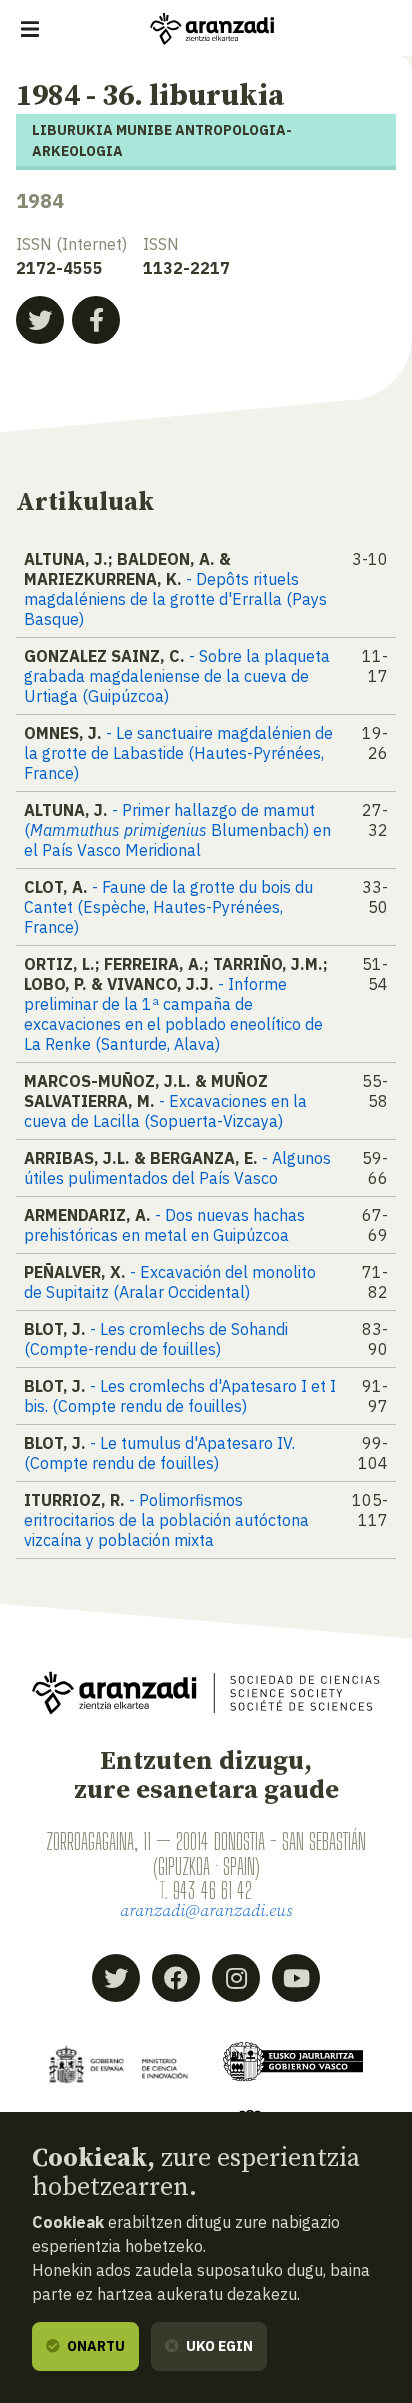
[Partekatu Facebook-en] (96, 320)
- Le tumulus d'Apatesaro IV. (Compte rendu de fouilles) (159, 1453)
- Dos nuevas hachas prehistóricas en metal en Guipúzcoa (164, 1225)
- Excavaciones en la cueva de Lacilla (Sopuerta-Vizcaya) (165, 1111)
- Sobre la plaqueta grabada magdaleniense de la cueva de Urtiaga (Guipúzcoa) (177, 676)
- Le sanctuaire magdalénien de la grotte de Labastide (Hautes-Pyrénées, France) (178, 753)
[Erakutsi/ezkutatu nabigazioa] (30, 29)
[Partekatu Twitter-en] (40, 320)
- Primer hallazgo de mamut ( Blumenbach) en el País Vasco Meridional (177, 830)
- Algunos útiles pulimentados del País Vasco (177, 1168)
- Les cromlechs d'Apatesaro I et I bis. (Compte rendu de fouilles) (180, 1396)
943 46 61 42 (212, 1890)
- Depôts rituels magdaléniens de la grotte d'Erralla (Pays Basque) (175, 599)
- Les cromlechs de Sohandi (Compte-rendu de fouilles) (156, 1339)
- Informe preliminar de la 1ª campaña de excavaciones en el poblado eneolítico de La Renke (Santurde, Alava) (173, 1014)
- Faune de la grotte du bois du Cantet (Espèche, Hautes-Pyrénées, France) (168, 907)
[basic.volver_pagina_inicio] (212, 29)
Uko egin (218, 2346)
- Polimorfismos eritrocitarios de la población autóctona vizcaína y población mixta (166, 1520)
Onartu (94, 2346)
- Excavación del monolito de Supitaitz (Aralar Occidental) (170, 1282)
